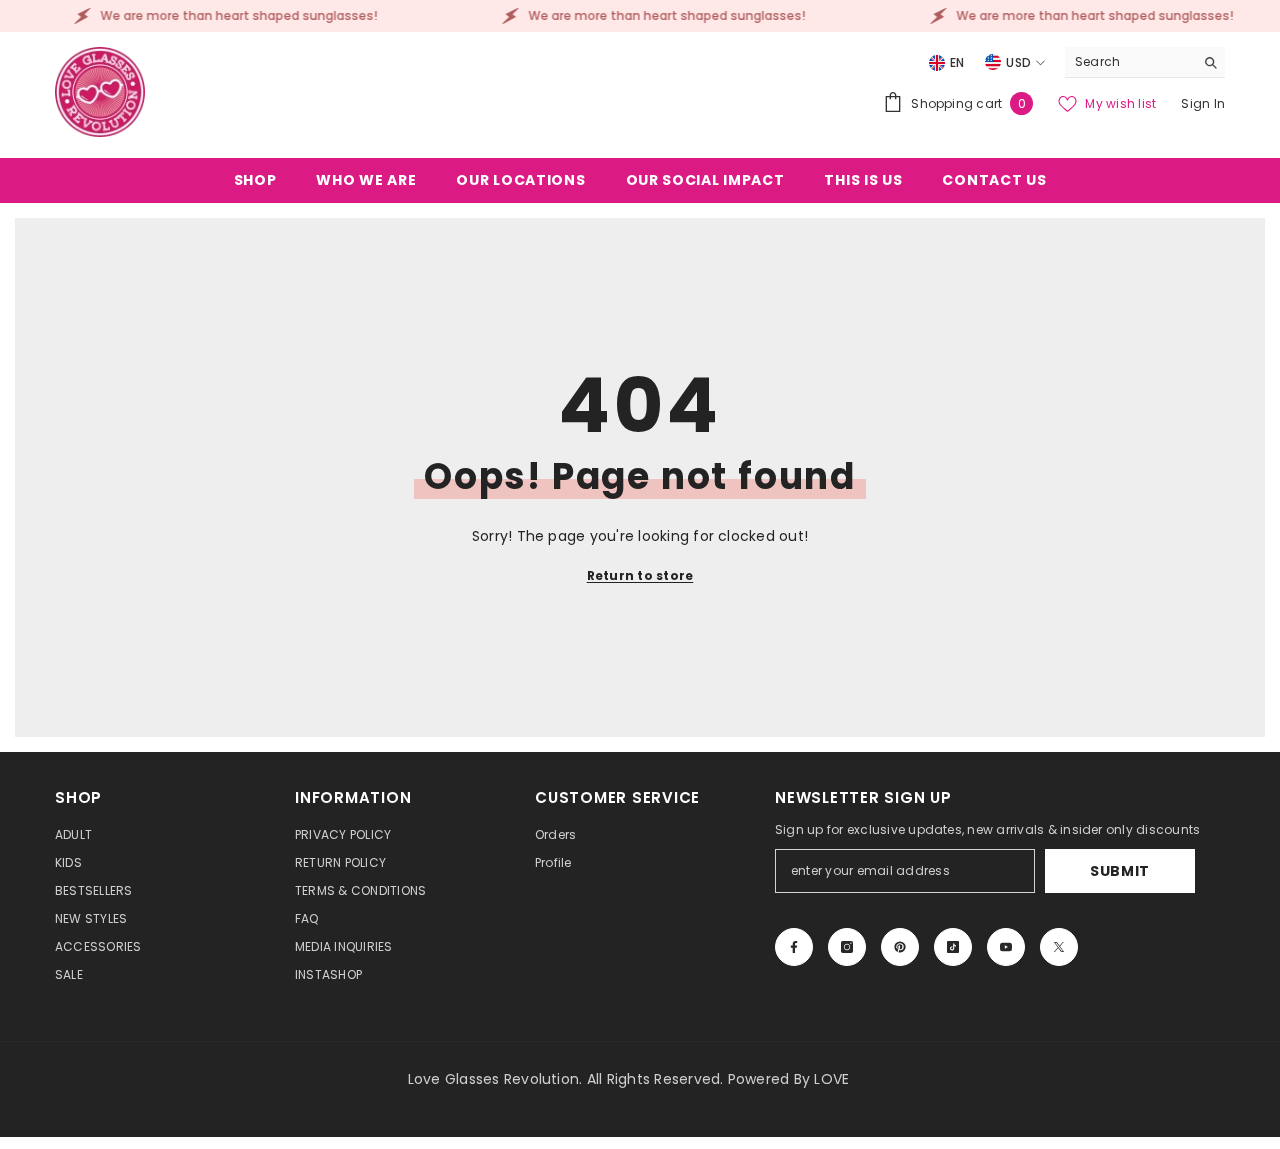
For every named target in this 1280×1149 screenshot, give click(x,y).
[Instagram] (847, 947)
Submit (1120, 871)
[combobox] (1129, 62)
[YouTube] (1006, 947)
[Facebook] (794, 947)
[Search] (1145, 62)
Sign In (1203, 103)
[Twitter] (1059, 947)
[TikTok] (953, 947)
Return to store (640, 575)
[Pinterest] (900, 947)
